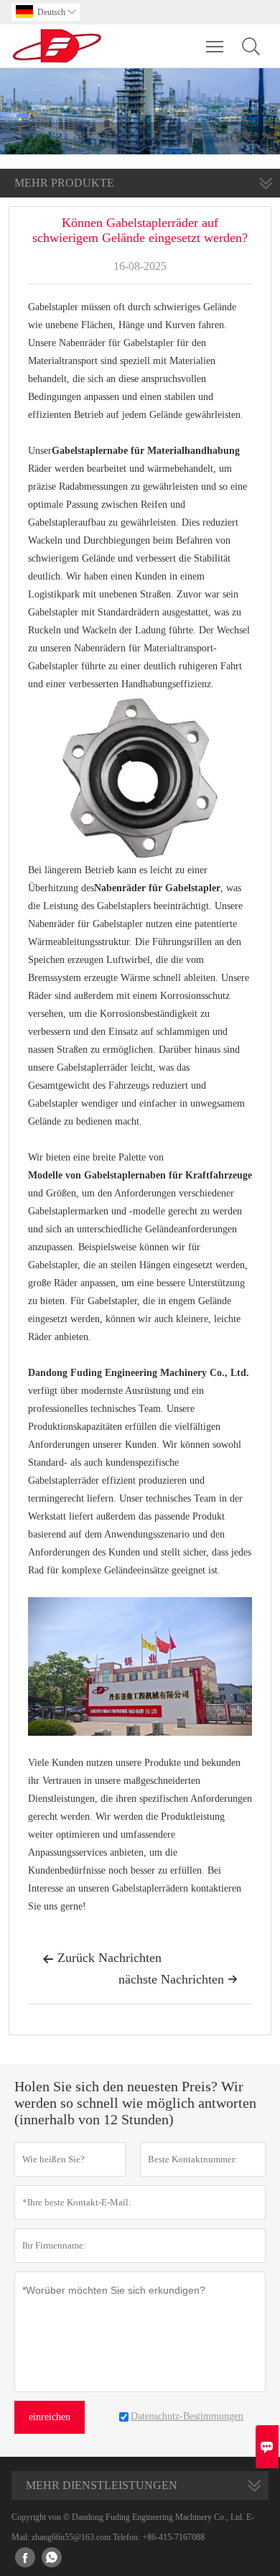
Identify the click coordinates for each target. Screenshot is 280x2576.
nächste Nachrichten (178, 1979)
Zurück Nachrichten (102, 1958)
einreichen (50, 2417)
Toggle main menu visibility (215, 46)
